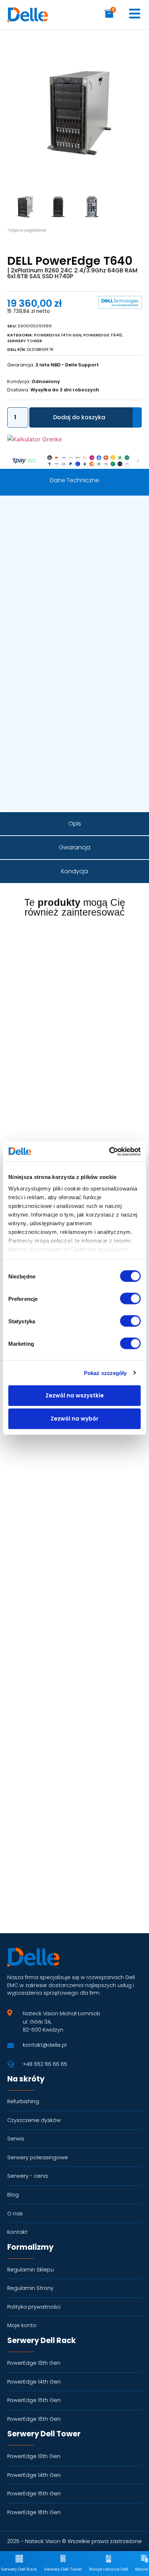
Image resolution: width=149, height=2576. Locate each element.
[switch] (130, 1299)
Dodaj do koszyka (79, 417)
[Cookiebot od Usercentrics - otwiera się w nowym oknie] (109, 1151)
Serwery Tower (25, 341)
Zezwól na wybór (74, 1419)
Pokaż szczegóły (105, 1373)
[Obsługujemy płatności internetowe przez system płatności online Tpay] (74, 466)
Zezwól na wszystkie (75, 1395)
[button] (129, 49)
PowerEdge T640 (103, 335)
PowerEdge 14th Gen (58, 335)
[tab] (74, 480)
